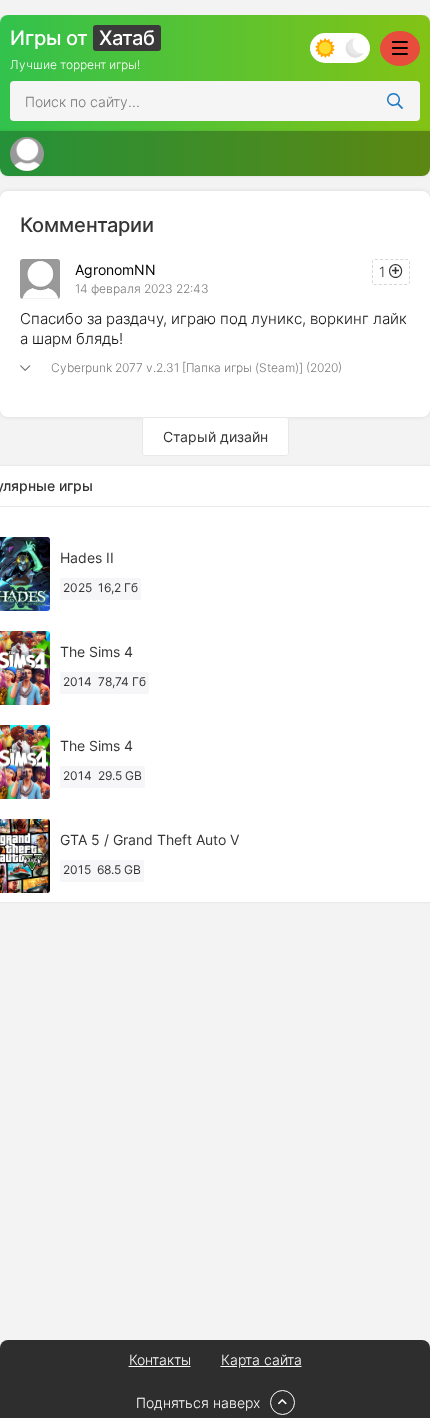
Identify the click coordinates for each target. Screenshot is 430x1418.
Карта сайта (261, 1359)
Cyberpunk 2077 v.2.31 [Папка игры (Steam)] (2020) (196, 367)
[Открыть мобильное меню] (400, 48)
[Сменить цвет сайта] (340, 48)
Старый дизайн (215, 436)
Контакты (160, 1359)
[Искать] (395, 101)
